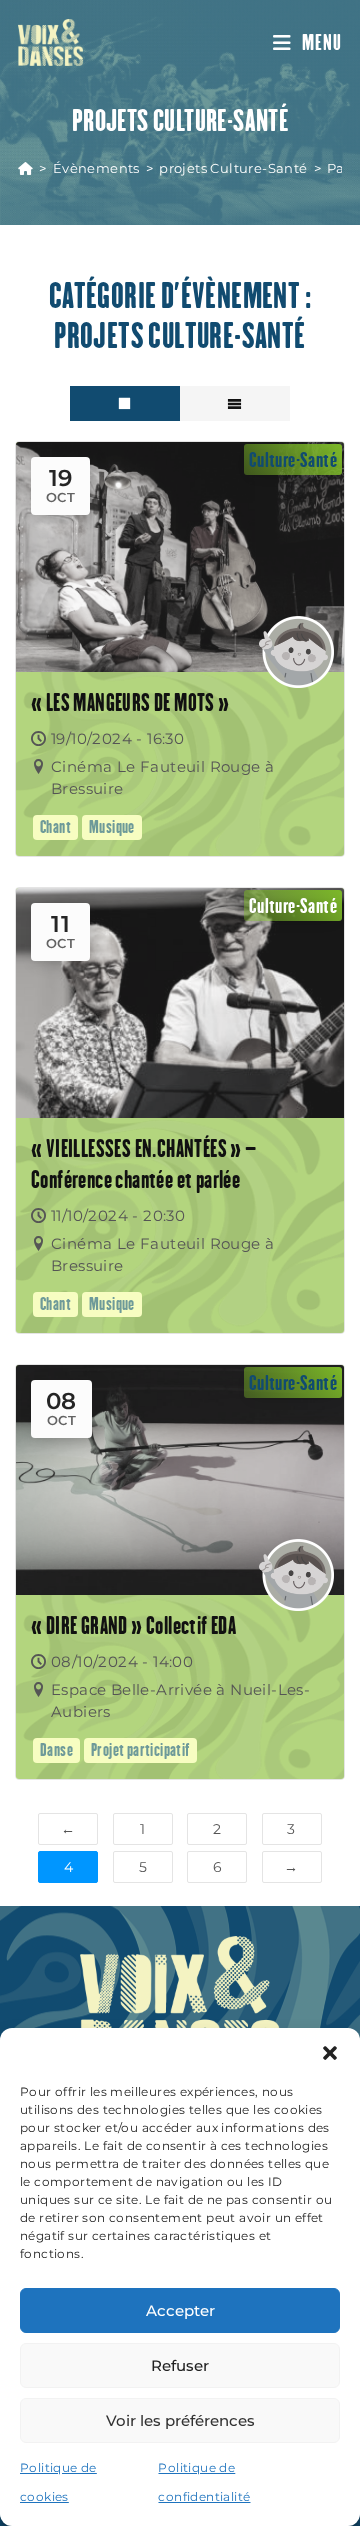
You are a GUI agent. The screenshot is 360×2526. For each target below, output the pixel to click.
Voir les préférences (180, 2420)
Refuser (180, 2365)
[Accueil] (25, 168)
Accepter (180, 2310)
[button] (330, 2053)
